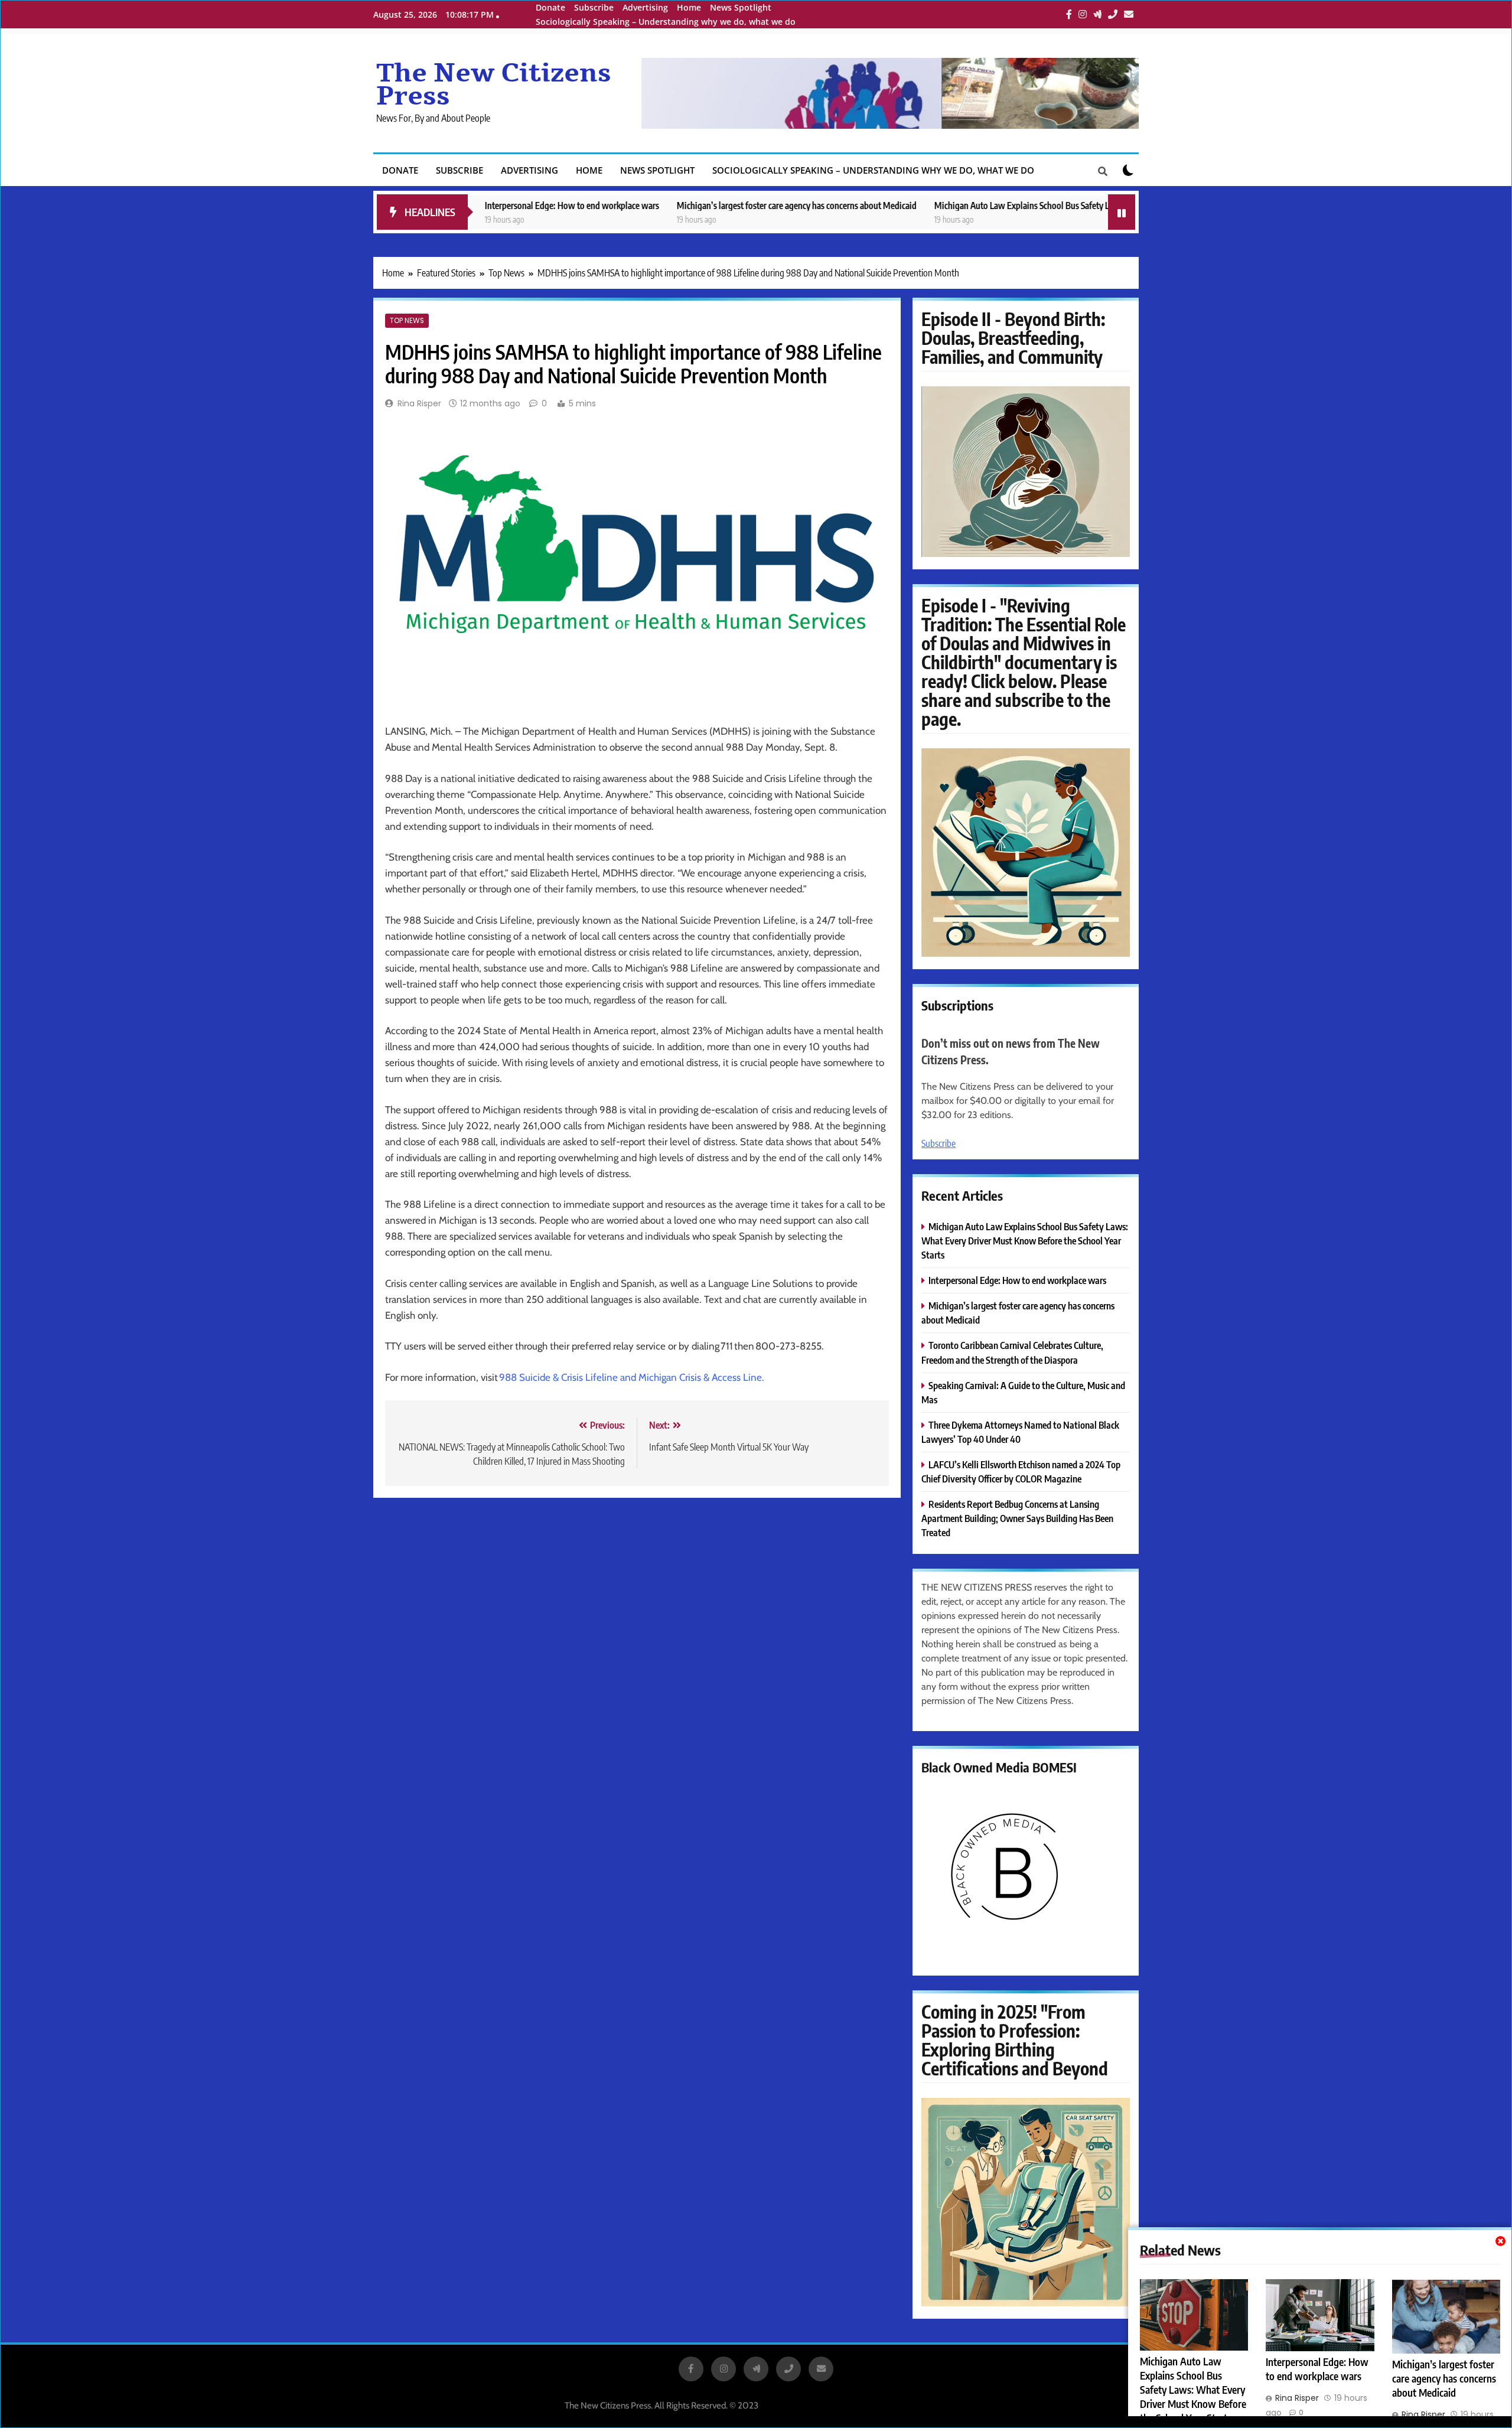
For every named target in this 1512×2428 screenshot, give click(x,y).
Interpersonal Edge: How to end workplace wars (472, 205)
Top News (407, 321)
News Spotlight (741, 7)
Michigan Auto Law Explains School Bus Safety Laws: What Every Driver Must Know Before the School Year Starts (1039, 205)
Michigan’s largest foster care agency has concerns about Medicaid (696, 205)
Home (689, 7)
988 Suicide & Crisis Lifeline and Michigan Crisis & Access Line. (632, 1377)
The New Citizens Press (494, 85)
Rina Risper (419, 403)
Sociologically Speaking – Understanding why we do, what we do (666, 22)
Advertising (645, 7)
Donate (550, 7)
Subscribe (594, 7)
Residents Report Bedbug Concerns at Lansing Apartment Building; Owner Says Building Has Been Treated (1017, 1518)
